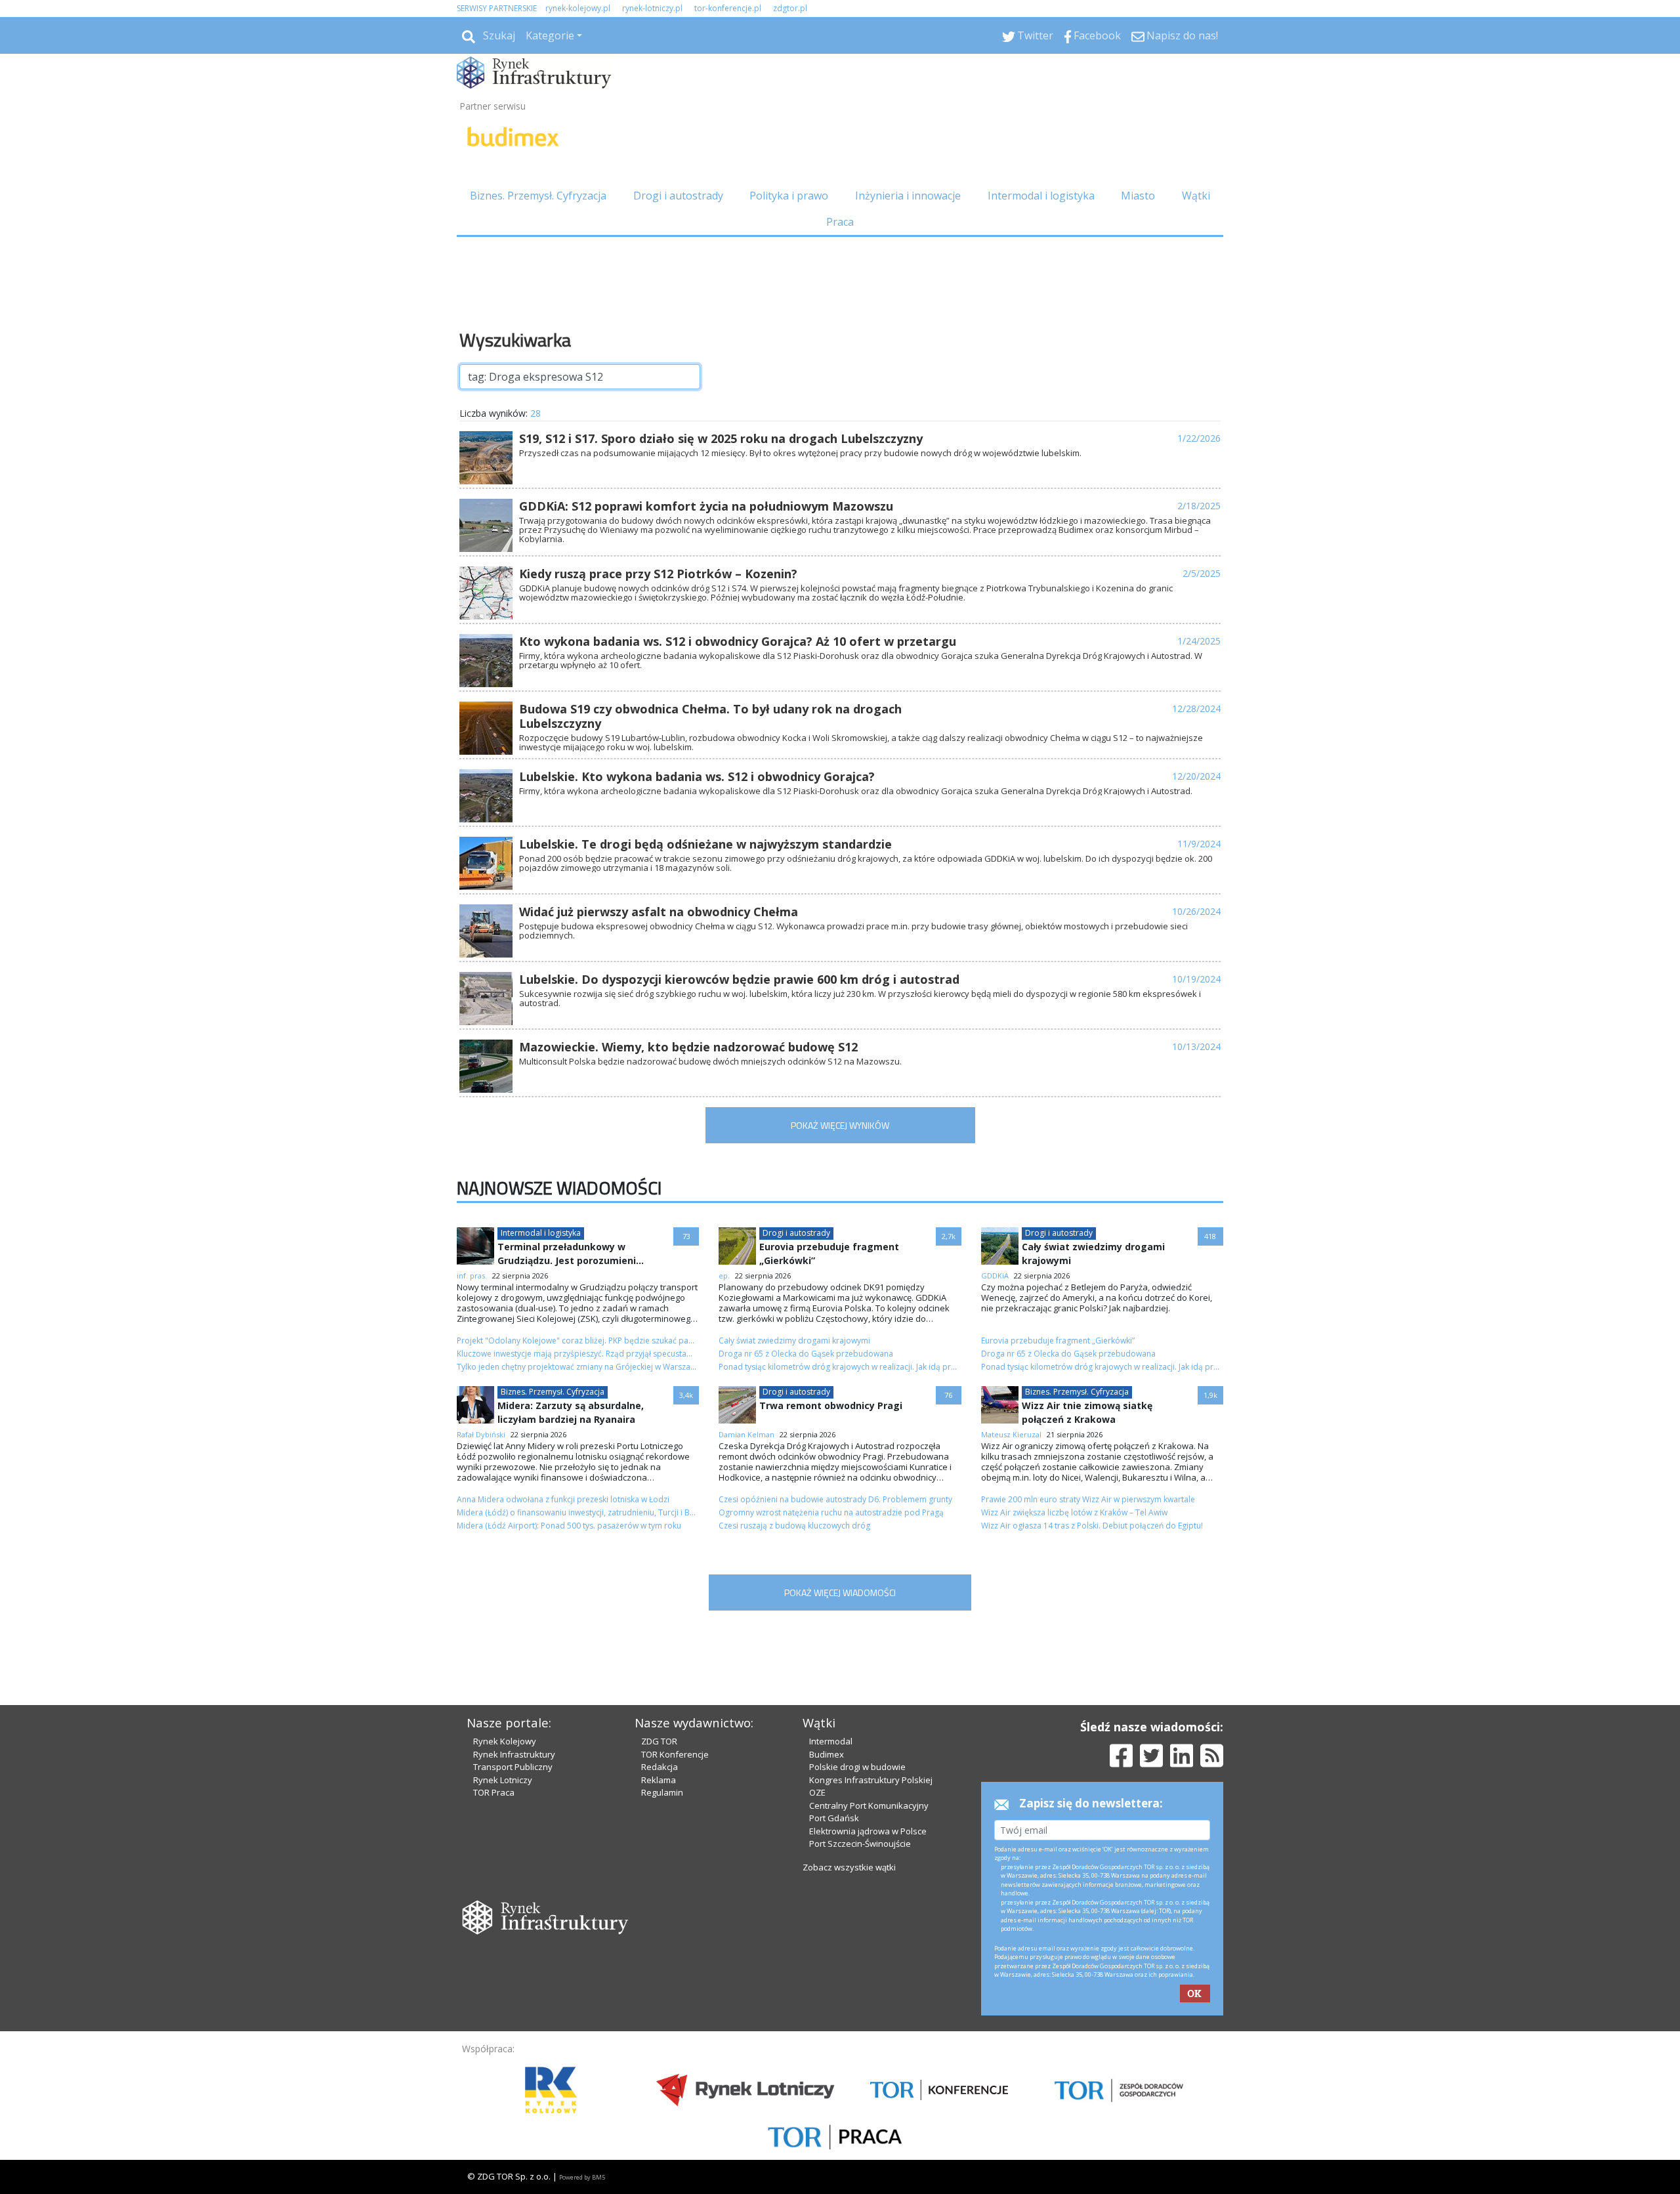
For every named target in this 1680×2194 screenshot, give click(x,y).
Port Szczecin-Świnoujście (860, 1844)
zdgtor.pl (790, 8)
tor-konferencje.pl (728, 8)
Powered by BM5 (582, 2177)
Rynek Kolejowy (505, 1741)
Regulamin (662, 1792)
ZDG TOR (659, 1741)
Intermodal (831, 1741)
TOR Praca (494, 1792)
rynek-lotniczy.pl (652, 8)
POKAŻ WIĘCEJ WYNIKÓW (840, 1125)
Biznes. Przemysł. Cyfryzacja (538, 196)
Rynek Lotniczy (503, 1780)
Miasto (1138, 196)
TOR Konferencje (675, 1754)
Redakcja (660, 1767)
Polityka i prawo (789, 196)
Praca (840, 222)
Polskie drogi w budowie (857, 1767)
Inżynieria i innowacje (908, 196)
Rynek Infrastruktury (514, 1754)
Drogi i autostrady (678, 196)
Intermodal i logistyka (1041, 196)
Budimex (827, 1754)
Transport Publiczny (513, 1767)
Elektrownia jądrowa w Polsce (868, 1831)
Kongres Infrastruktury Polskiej (871, 1780)
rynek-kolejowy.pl (578, 8)
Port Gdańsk (834, 1818)
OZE (817, 1792)
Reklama (659, 1780)
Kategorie (550, 35)
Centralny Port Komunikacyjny (869, 1805)
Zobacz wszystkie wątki (849, 1867)
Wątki (1196, 196)
